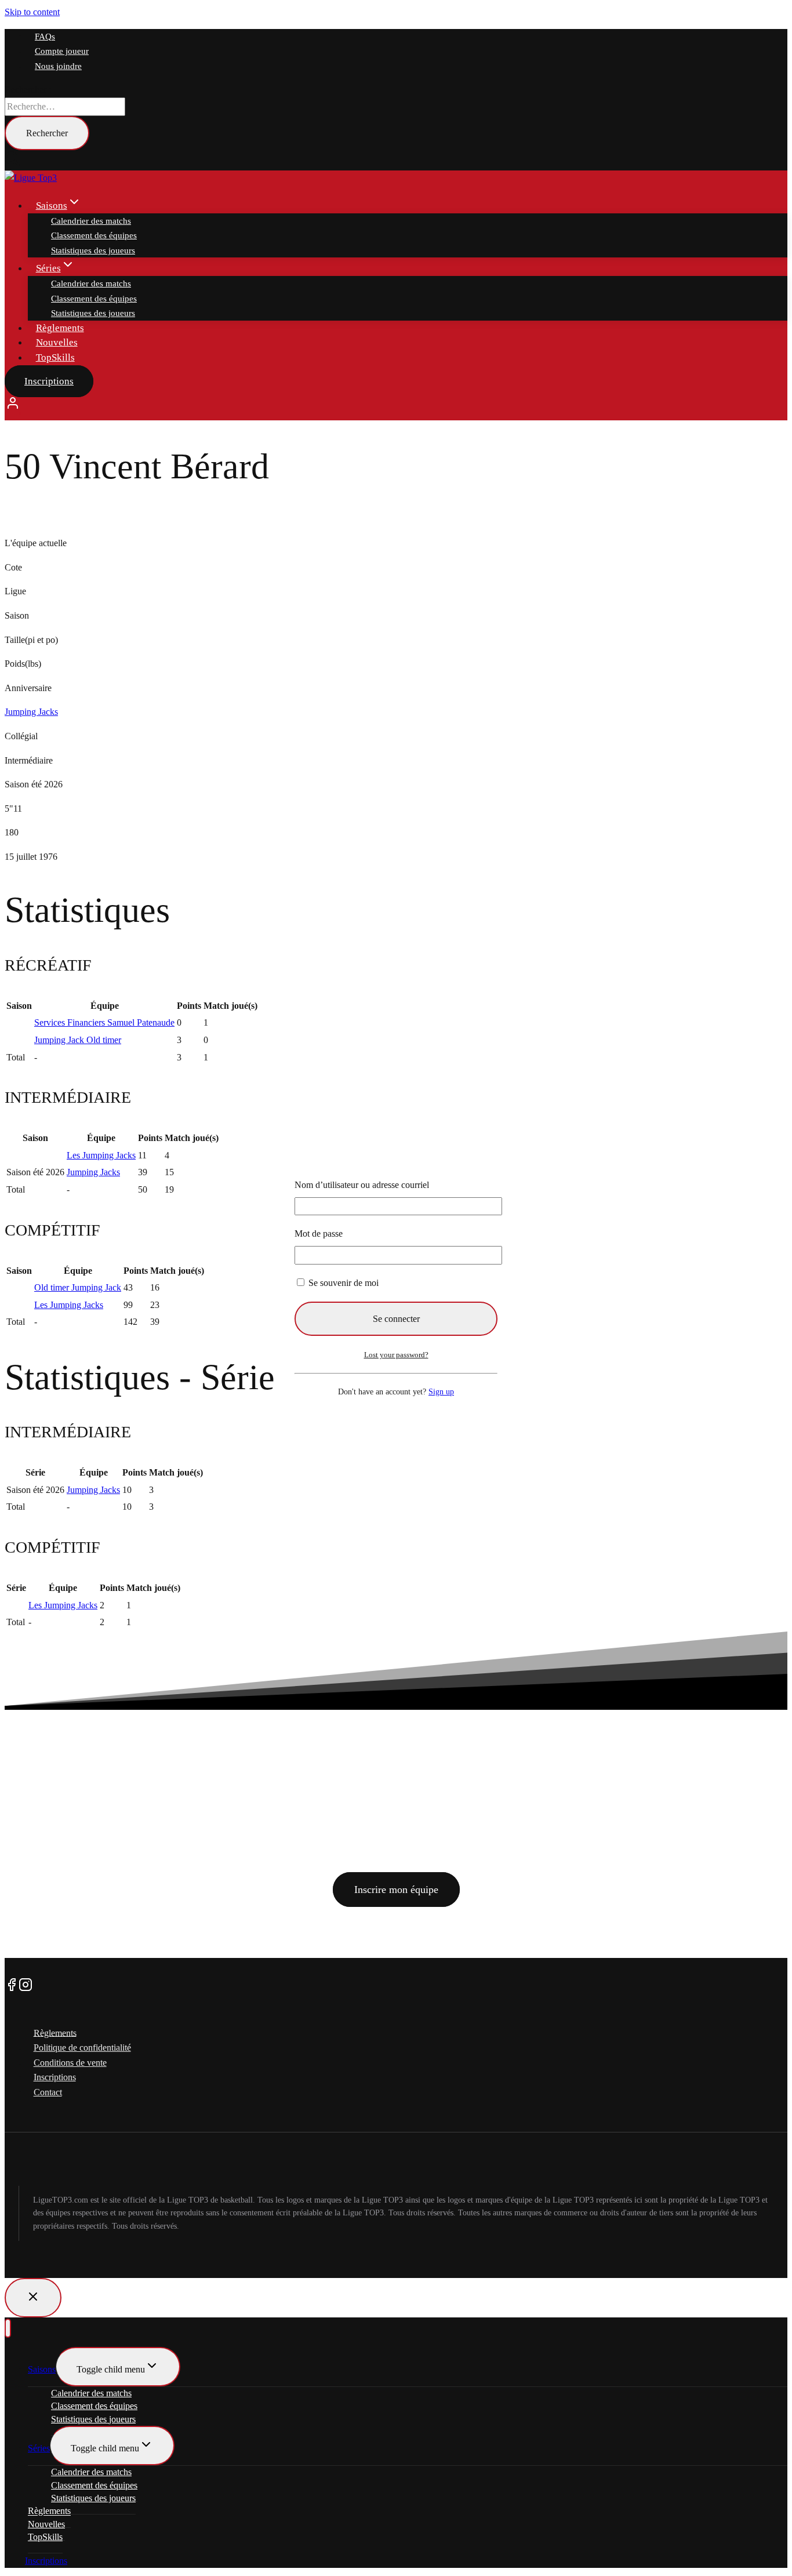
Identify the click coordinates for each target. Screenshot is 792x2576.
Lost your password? (396, 1355)
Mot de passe (319, 1233)
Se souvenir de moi (342, 1283)
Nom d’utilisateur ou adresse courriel (362, 1185)
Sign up (441, 1391)
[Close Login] (33, 2298)
